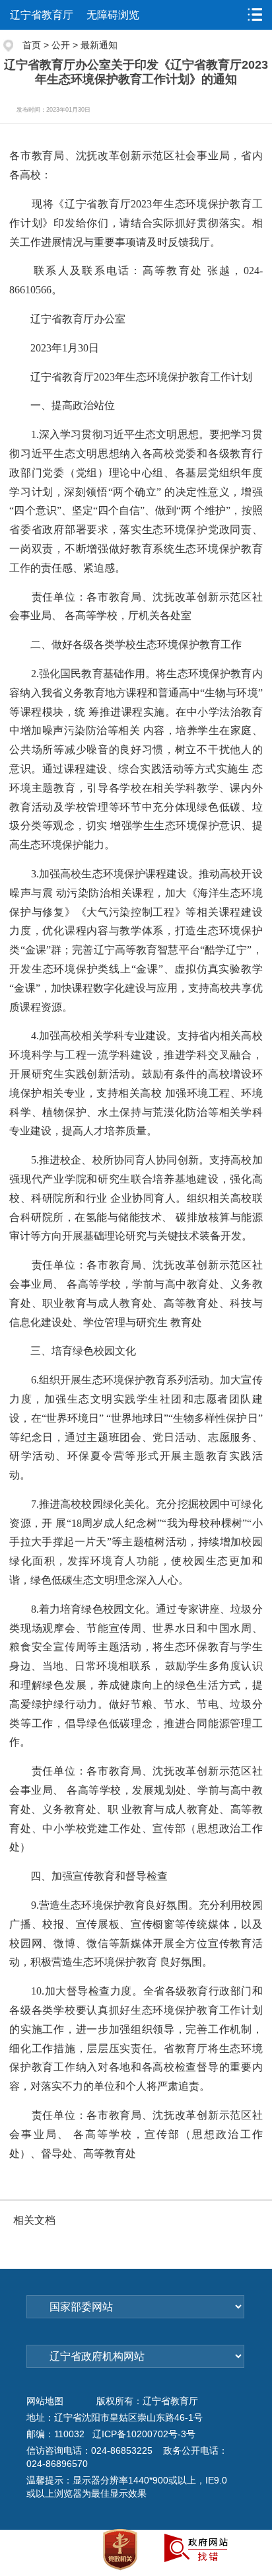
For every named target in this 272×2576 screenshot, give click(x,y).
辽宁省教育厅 (42, 15)
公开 (61, 45)
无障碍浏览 (113, 15)
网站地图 (45, 2401)
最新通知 (99, 45)
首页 (32, 45)
